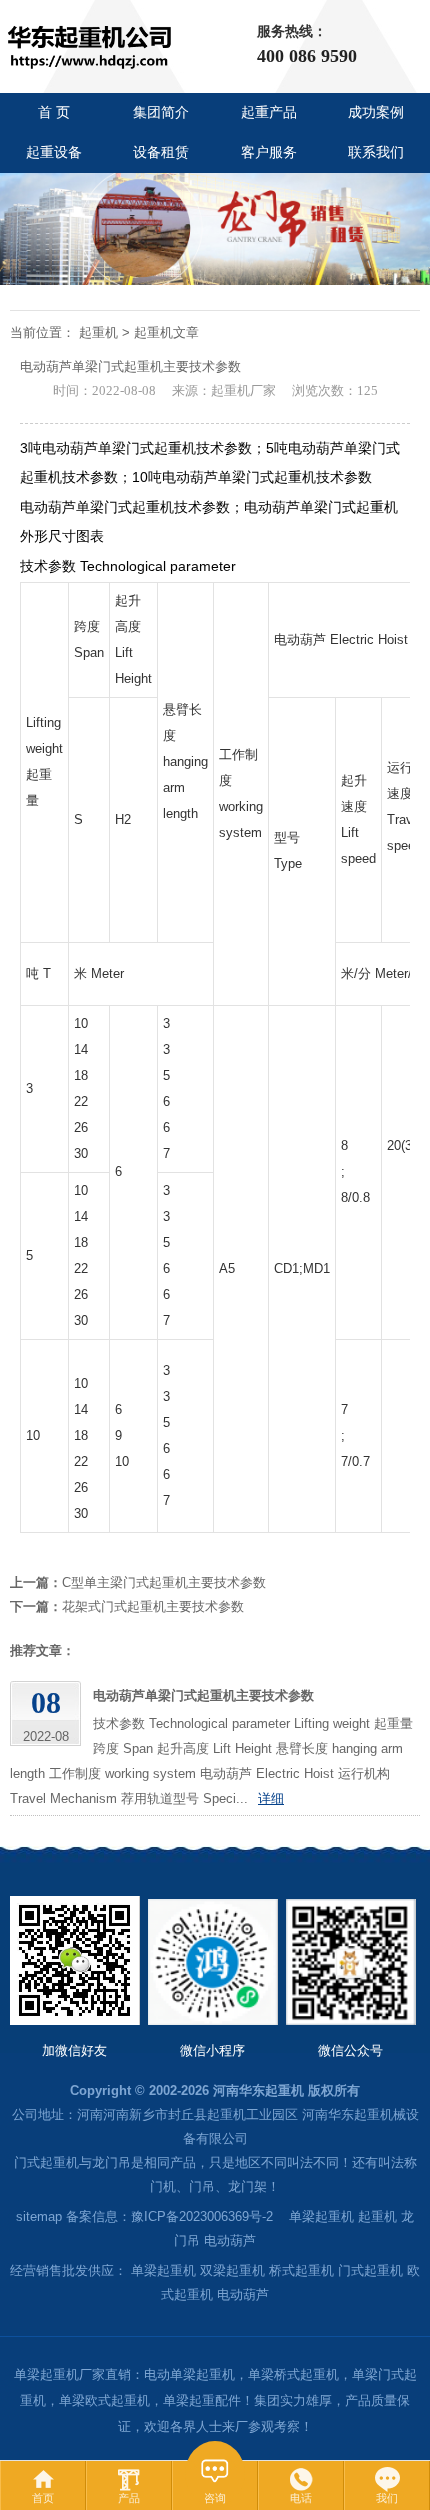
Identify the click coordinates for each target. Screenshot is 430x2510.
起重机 (98, 332)
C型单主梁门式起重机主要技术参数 (164, 1582)
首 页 (54, 112)
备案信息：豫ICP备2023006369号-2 (169, 2216)
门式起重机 (370, 2270)
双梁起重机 (232, 2270)
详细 (271, 1798)
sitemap (39, 2216)
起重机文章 (166, 332)
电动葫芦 (230, 2240)
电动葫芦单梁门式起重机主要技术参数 (203, 1695)
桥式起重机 (301, 2270)
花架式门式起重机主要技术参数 (153, 1606)
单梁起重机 (321, 2216)
